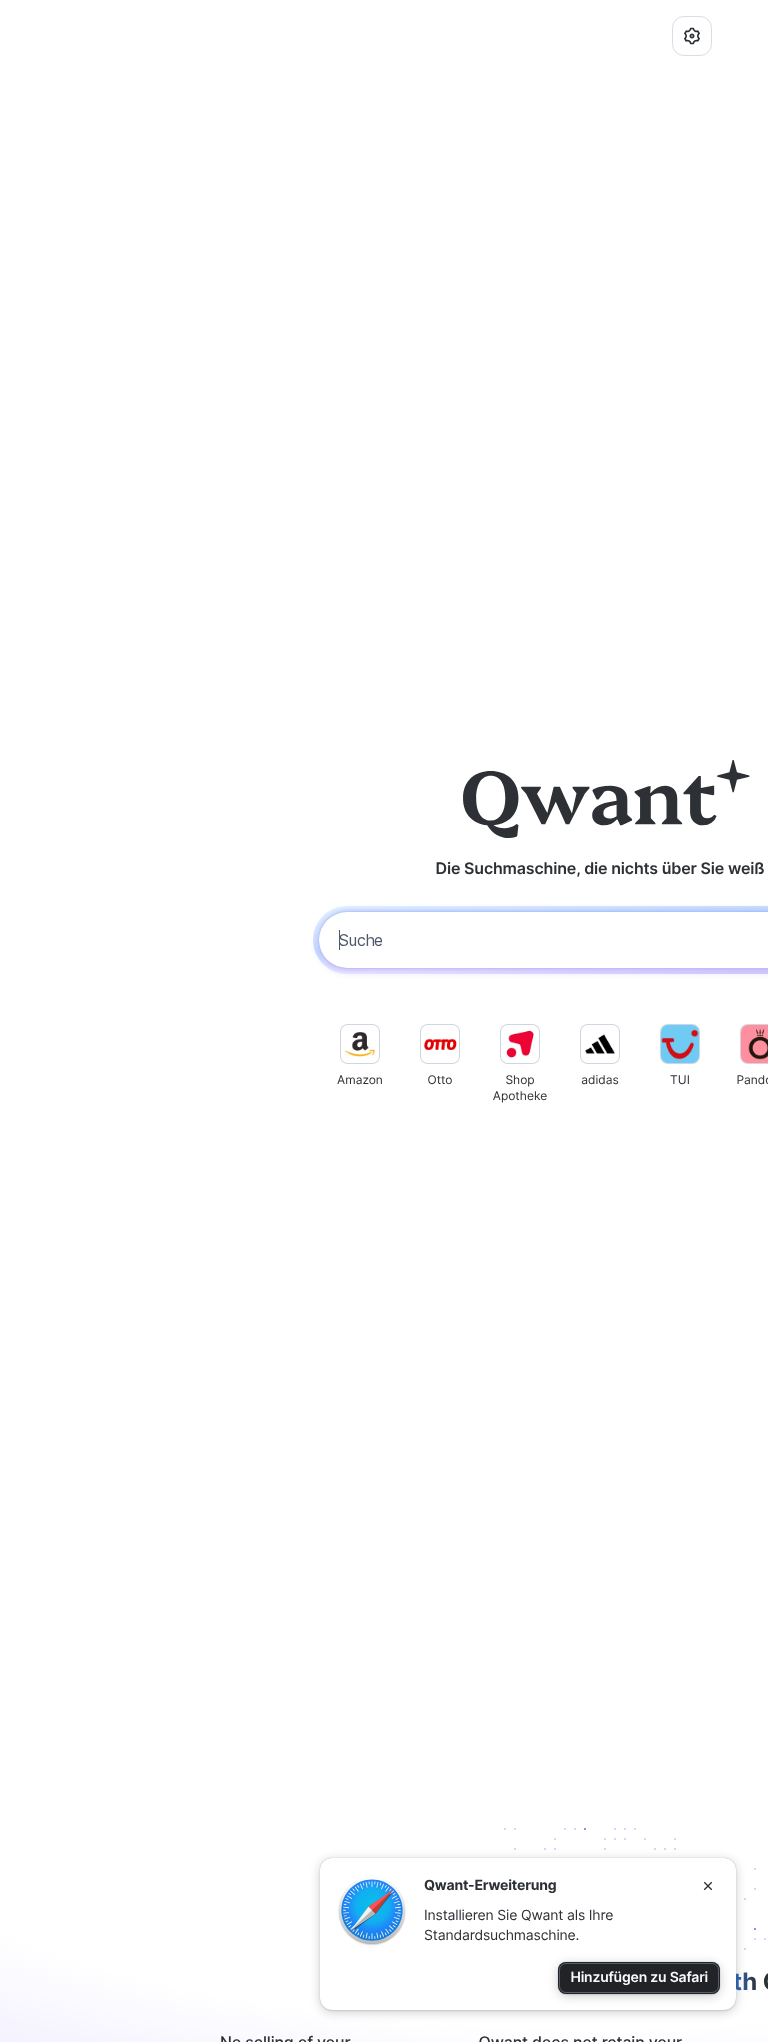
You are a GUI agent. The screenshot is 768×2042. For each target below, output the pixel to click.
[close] (708, 1886)
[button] (692, 36)
